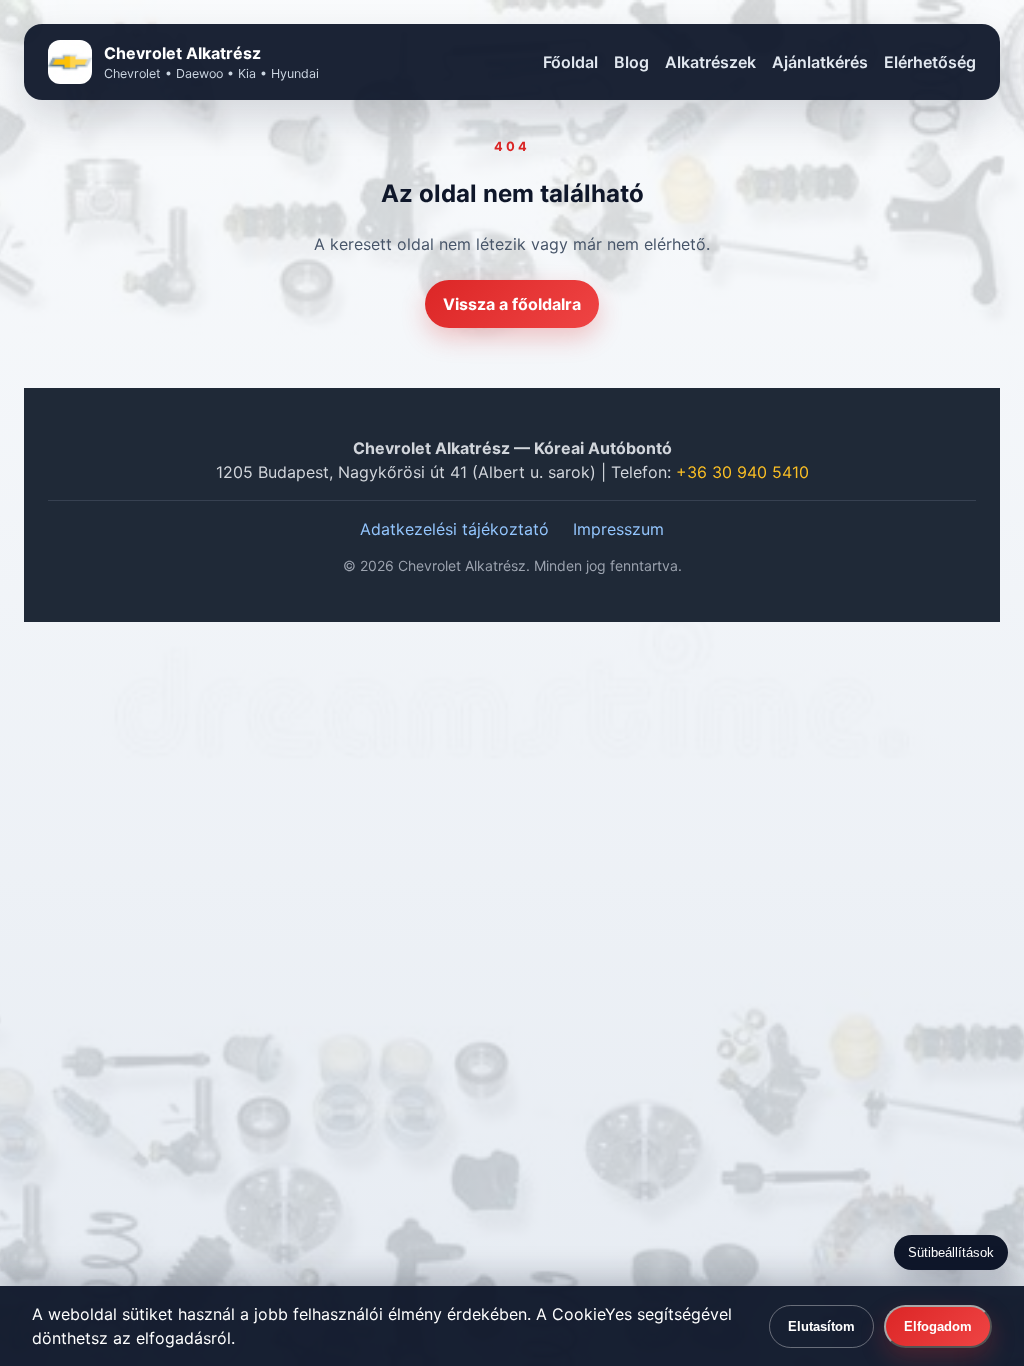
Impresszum (618, 529)
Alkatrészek (710, 62)
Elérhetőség (930, 62)
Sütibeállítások (951, 1252)
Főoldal (570, 62)
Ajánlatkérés (820, 62)
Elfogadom (938, 1326)
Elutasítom (821, 1326)
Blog (631, 62)
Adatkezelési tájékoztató (454, 529)
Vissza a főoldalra (512, 304)
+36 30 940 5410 (742, 472)
